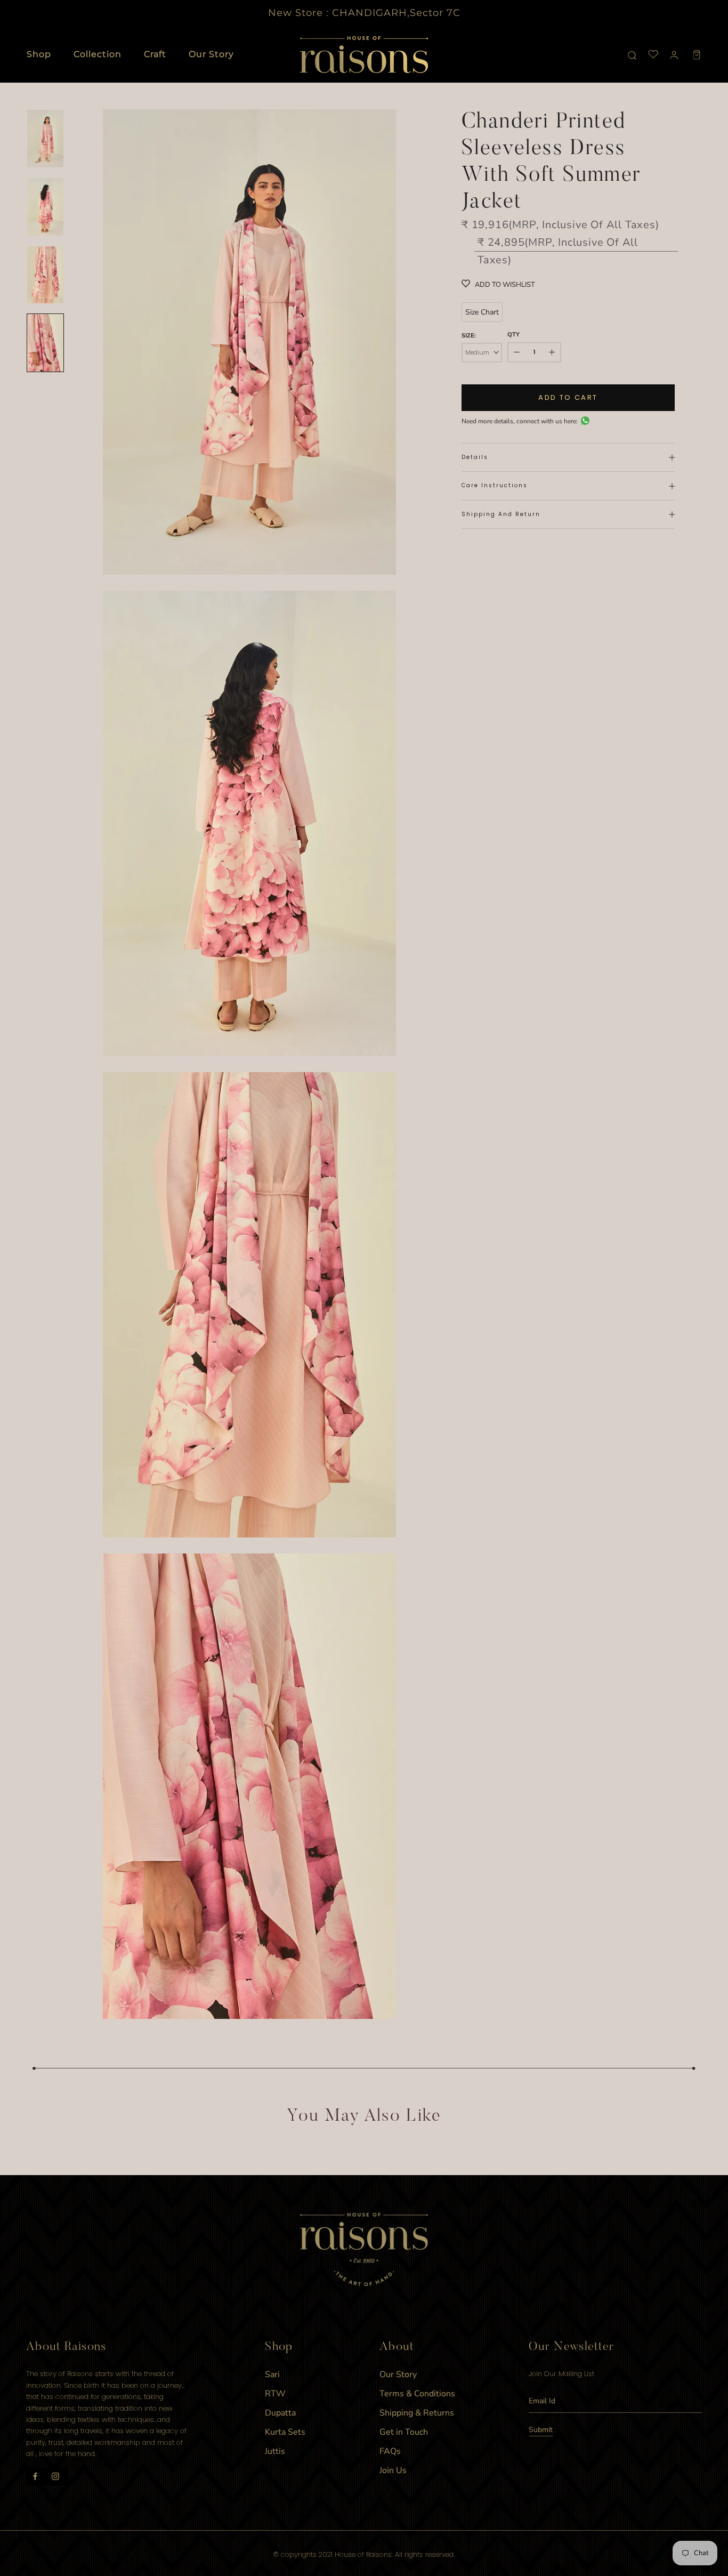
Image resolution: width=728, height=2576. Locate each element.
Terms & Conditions (417, 2394)
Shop (39, 54)
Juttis (275, 2451)
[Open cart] (697, 55)
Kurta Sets (285, 2432)
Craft (155, 54)
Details (475, 457)
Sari (272, 2374)
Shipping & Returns (417, 2413)
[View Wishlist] (653, 55)
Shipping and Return (501, 514)
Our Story (211, 54)
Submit (541, 2430)
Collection (98, 54)
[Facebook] (35, 2476)
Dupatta (280, 2413)
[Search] (632, 55)
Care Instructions (495, 485)
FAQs (390, 2451)
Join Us (393, 2470)
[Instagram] (55, 2476)
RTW (275, 2394)
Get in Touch (404, 2432)
